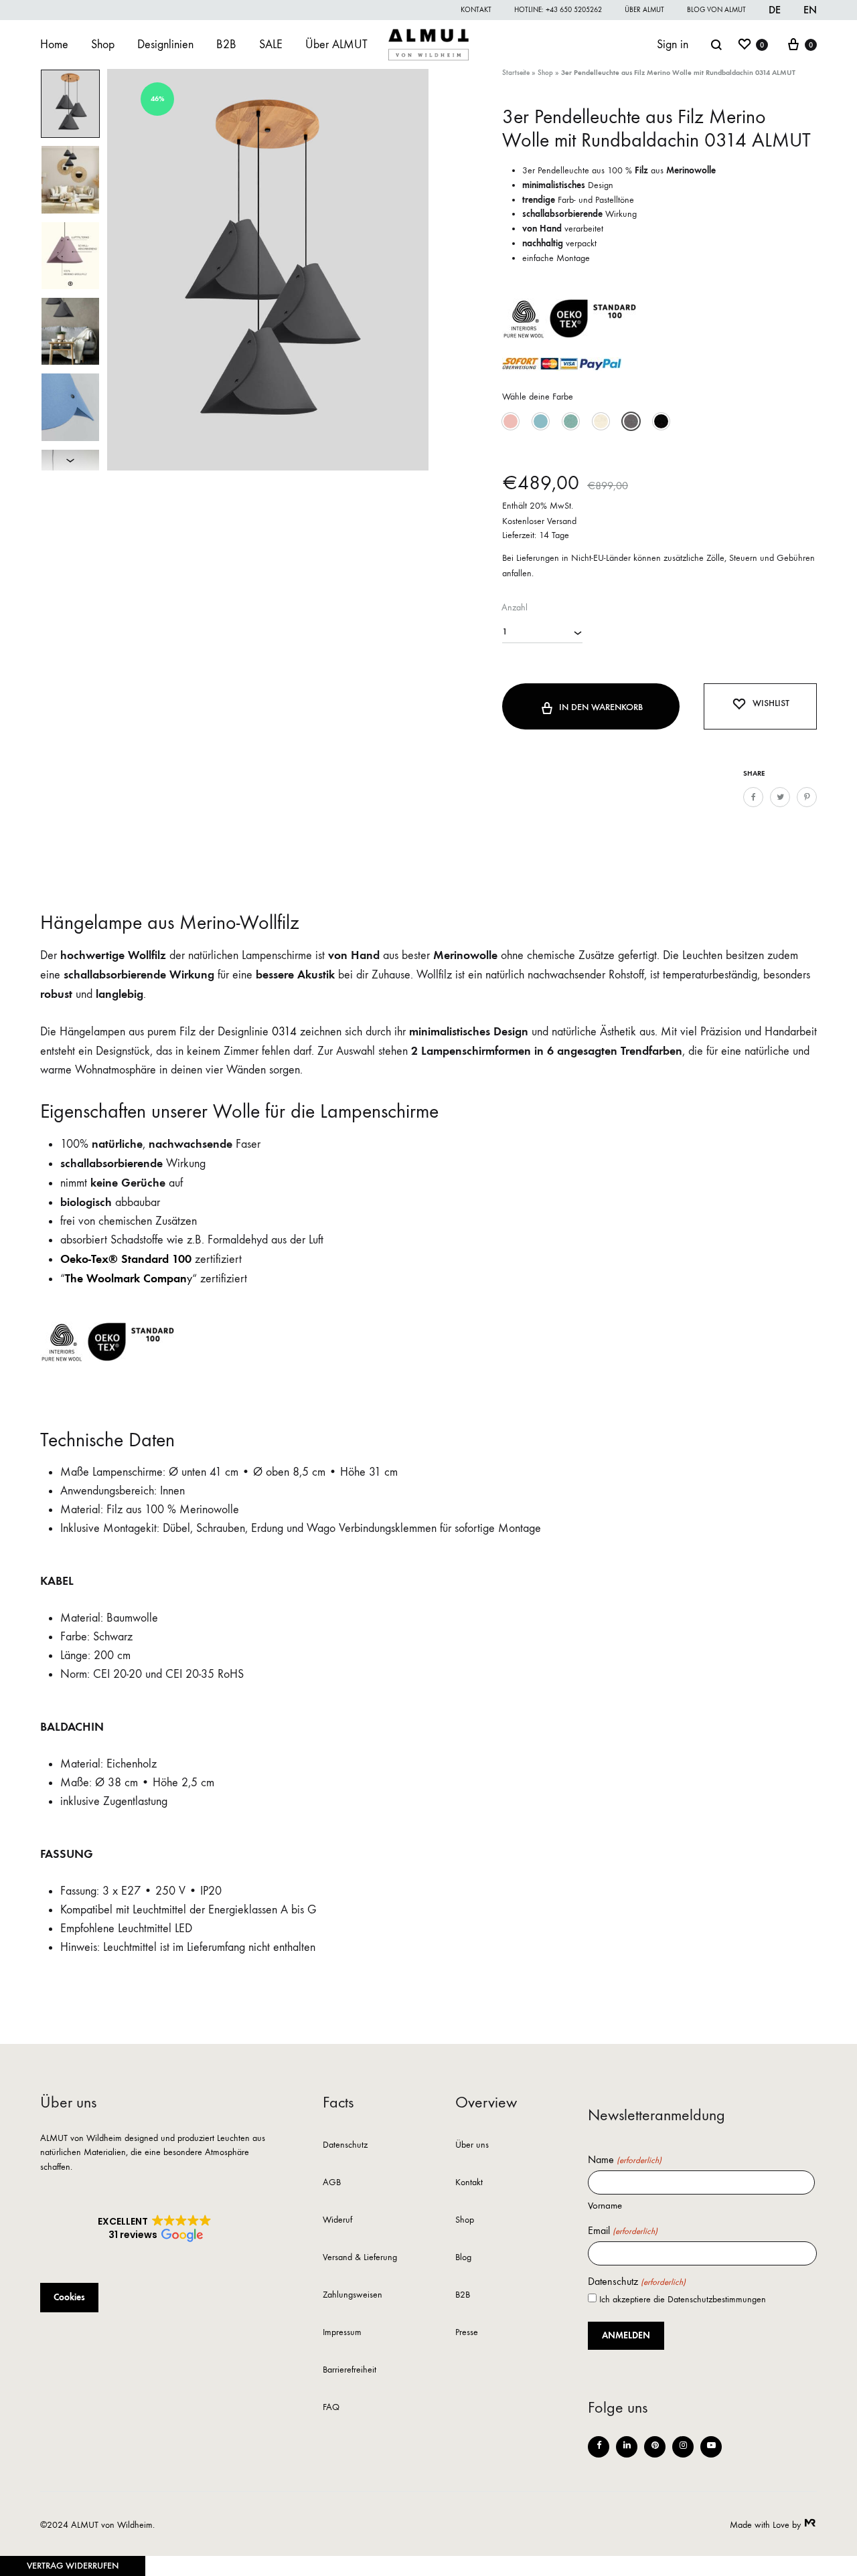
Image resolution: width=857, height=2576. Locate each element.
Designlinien (165, 45)
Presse (467, 2333)
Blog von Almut (716, 10)
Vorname (605, 2205)
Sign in (673, 45)
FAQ (331, 2408)
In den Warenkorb (601, 707)
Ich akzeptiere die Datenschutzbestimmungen (683, 2299)
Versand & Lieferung (360, 2258)
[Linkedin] (627, 2447)
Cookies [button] (69, 2297)
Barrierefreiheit (349, 2370)
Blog (463, 2258)
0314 (284, 1032)
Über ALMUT (644, 10)
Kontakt (476, 10)
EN (810, 10)
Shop (103, 45)
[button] (511, 421)
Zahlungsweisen (353, 2295)
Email (622, 2231)
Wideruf (337, 2220)
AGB (332, 2183)
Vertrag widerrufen (73, 2566)
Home (54, 45)
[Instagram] (683, 2447)
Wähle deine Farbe (538, 397)
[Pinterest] (655, 2447)
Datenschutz (345, 2145)
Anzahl (515, 607)
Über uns (472, 2145)
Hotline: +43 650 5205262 (558, 10)
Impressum (342, 2333)
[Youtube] (711, 2447)
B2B (226, 45)
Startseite (516, 73)
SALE (271, 45)
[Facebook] (599, 2447)
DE (775, 10)
